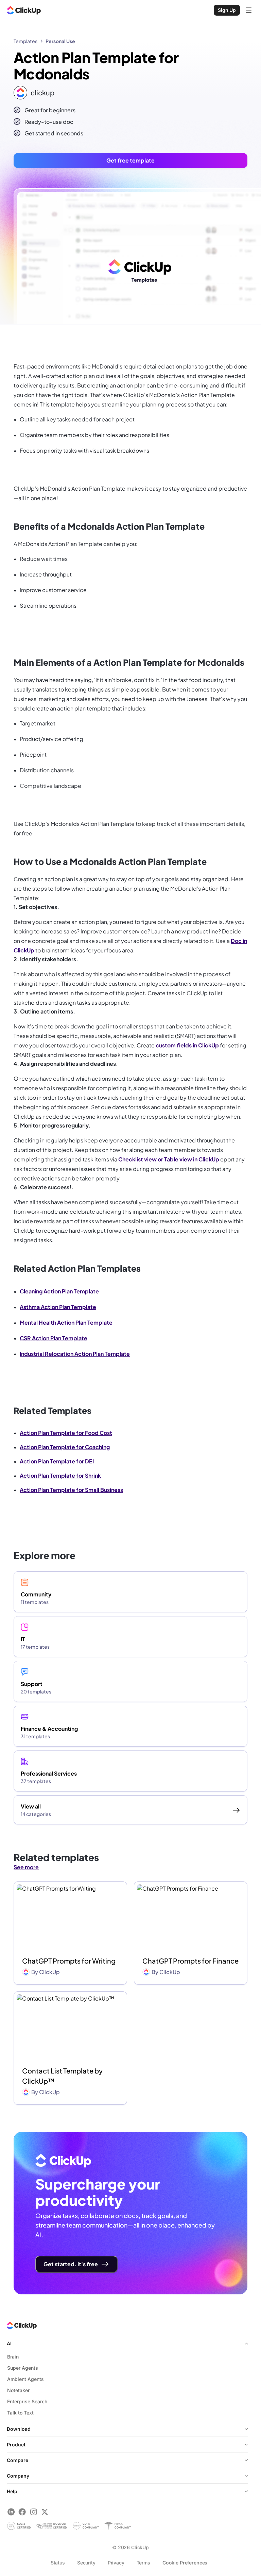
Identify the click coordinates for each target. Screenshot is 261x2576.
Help (12, 2491)
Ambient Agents (25, 2379)
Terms (143, 2563)
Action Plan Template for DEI (57, 1461)
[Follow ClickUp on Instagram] (33, 2512)
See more (26, 1867)
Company (18, 2476)
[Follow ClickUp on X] (45, 2512)
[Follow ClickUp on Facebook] (22, 2512)
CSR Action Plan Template (54, 1338)
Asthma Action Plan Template (58, 1307)
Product (16, 2445)
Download (19, 2429)
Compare (18, 2460)
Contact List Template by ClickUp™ (62, 2076)
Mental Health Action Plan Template (66, 1322)
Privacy (116, 2563)
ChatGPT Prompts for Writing (69, 1961)
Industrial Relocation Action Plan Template (75, 1354)
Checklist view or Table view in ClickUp (169, 1159)
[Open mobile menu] (249, 10)
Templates (25, 41)
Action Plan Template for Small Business (71, 1490)
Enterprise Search (27, 2401)
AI (9, 2343)
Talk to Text (20, 2413)
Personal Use (60, 41)
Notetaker (18, 2390)
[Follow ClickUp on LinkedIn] (11, 2512)
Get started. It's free (71, 2264)
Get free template (130, 160)
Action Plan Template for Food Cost (66, 1433)
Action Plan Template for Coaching (65, 1447)
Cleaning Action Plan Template (59, 1291)
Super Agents (23, 2368)
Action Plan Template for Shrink (60, 1475)
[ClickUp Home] (24, 10)
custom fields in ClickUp (187, 1045)
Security (86, 2563)
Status (58, 2563)
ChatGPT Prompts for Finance (190, 1961)
